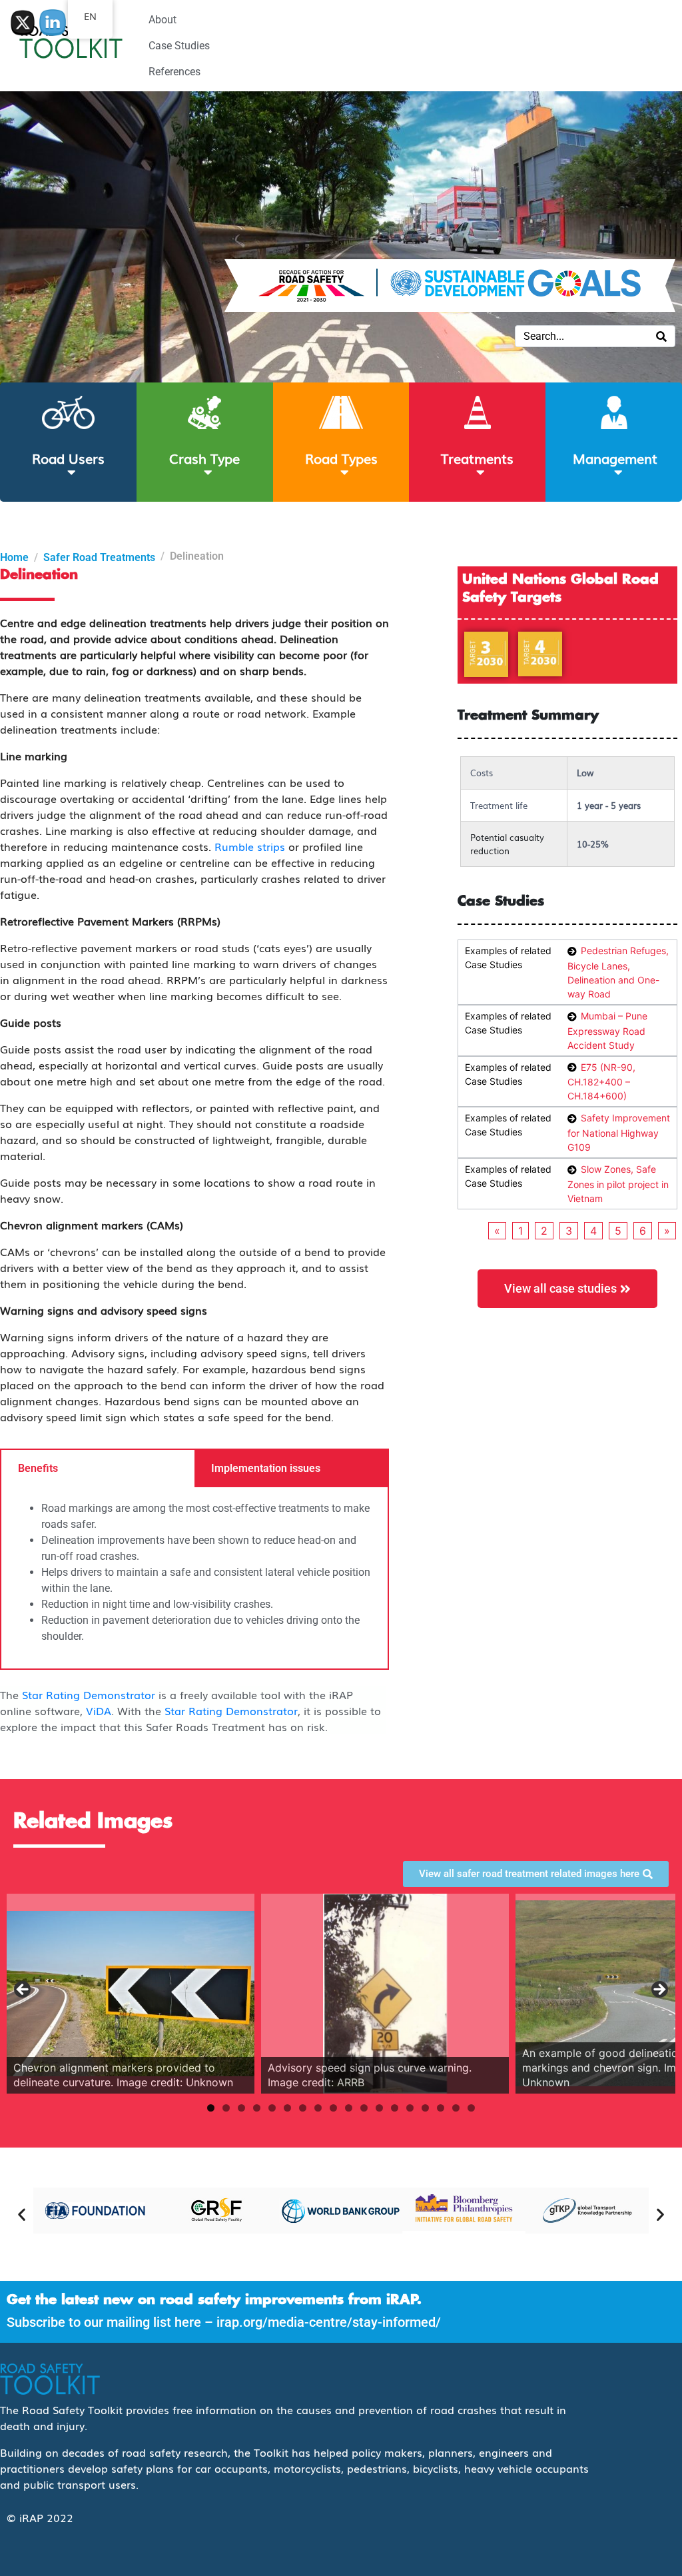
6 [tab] (287, 2108)
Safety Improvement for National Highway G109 (619, 1132)
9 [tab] (333, 2108)
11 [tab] (364, 2108)
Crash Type (204, 458)
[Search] (661, 336)
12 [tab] (379, 2108)
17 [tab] (456, 2108)
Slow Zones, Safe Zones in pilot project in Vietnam (618, 1184)
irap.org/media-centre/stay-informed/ (329, 2322)
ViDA (99, 1710)
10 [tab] (349, 2108)
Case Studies (179, 46)
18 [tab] (471, 2108)
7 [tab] (303, 2108)
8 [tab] (318, 2108)
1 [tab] (211, 2108)
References (174, 72)
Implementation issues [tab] (266, 1468)
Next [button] (659, 1990)
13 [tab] (395, 2108)
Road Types (341, 458)
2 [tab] (226, 2108)
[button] (22, 2214)
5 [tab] (272, 2108)
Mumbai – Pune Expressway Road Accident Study (607, 1030)
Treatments (477, 458)
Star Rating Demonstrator (89, 1694)
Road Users (68, 458)
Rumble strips (250, 846)
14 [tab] (410, 2108)
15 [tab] (425, 2108)
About (163, 20)
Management (615, 458)
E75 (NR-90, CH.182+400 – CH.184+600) (601, 1082)
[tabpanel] (194, 1578)
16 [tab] (441, 2108)
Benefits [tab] (38, 1468)
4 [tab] (257, 2108)
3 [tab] (241, 2108)
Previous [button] (23, 1990)
